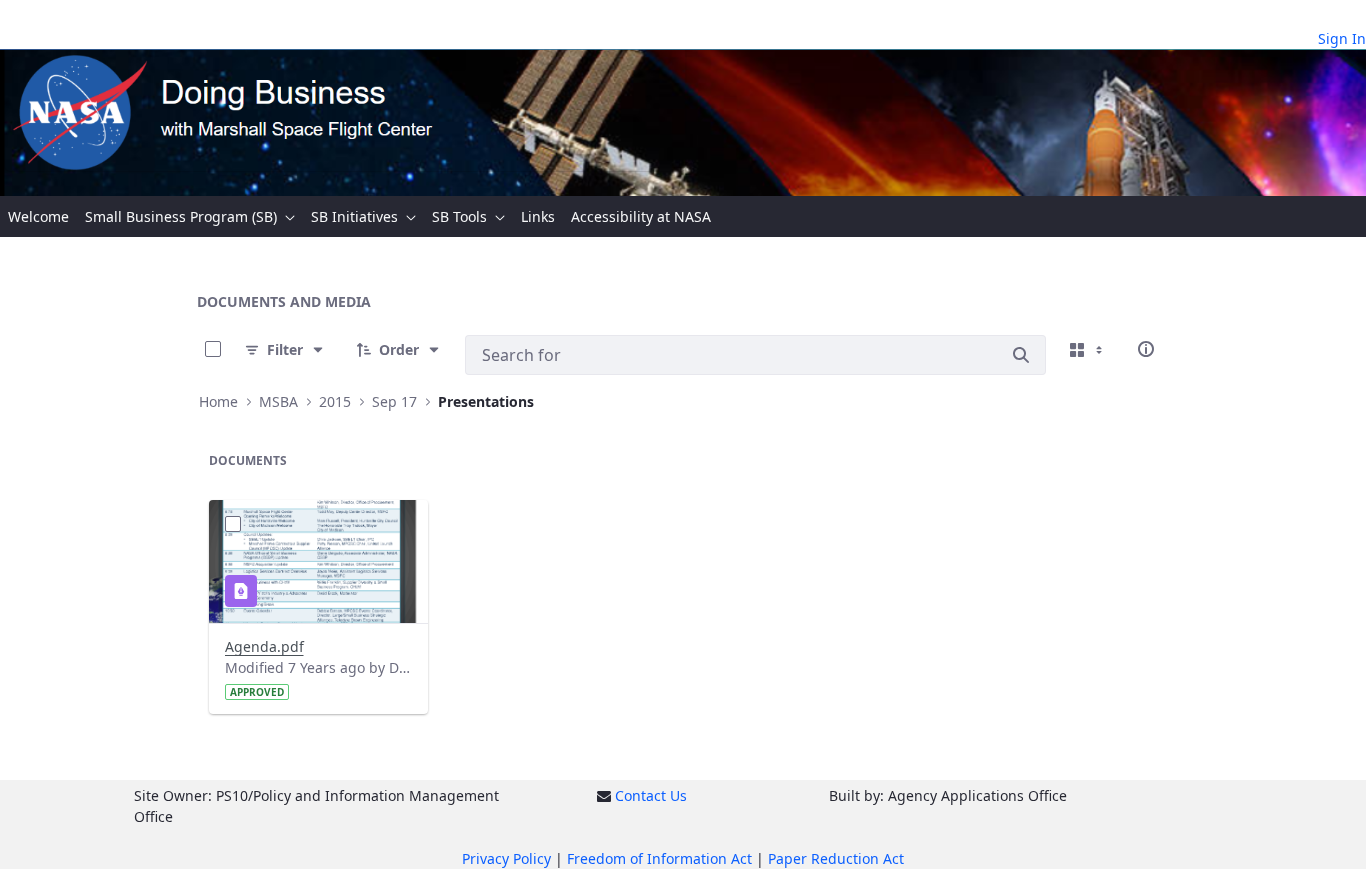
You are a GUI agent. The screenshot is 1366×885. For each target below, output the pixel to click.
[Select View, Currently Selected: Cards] (1088, 349)
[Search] (1021, 355)
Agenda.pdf (264, 646)
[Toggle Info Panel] (1146, 349)
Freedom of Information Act (659, 858)
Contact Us (651, 795)
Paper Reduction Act (836, 858)
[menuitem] (38, 216)
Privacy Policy (506, 858)
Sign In (1342, 38)
